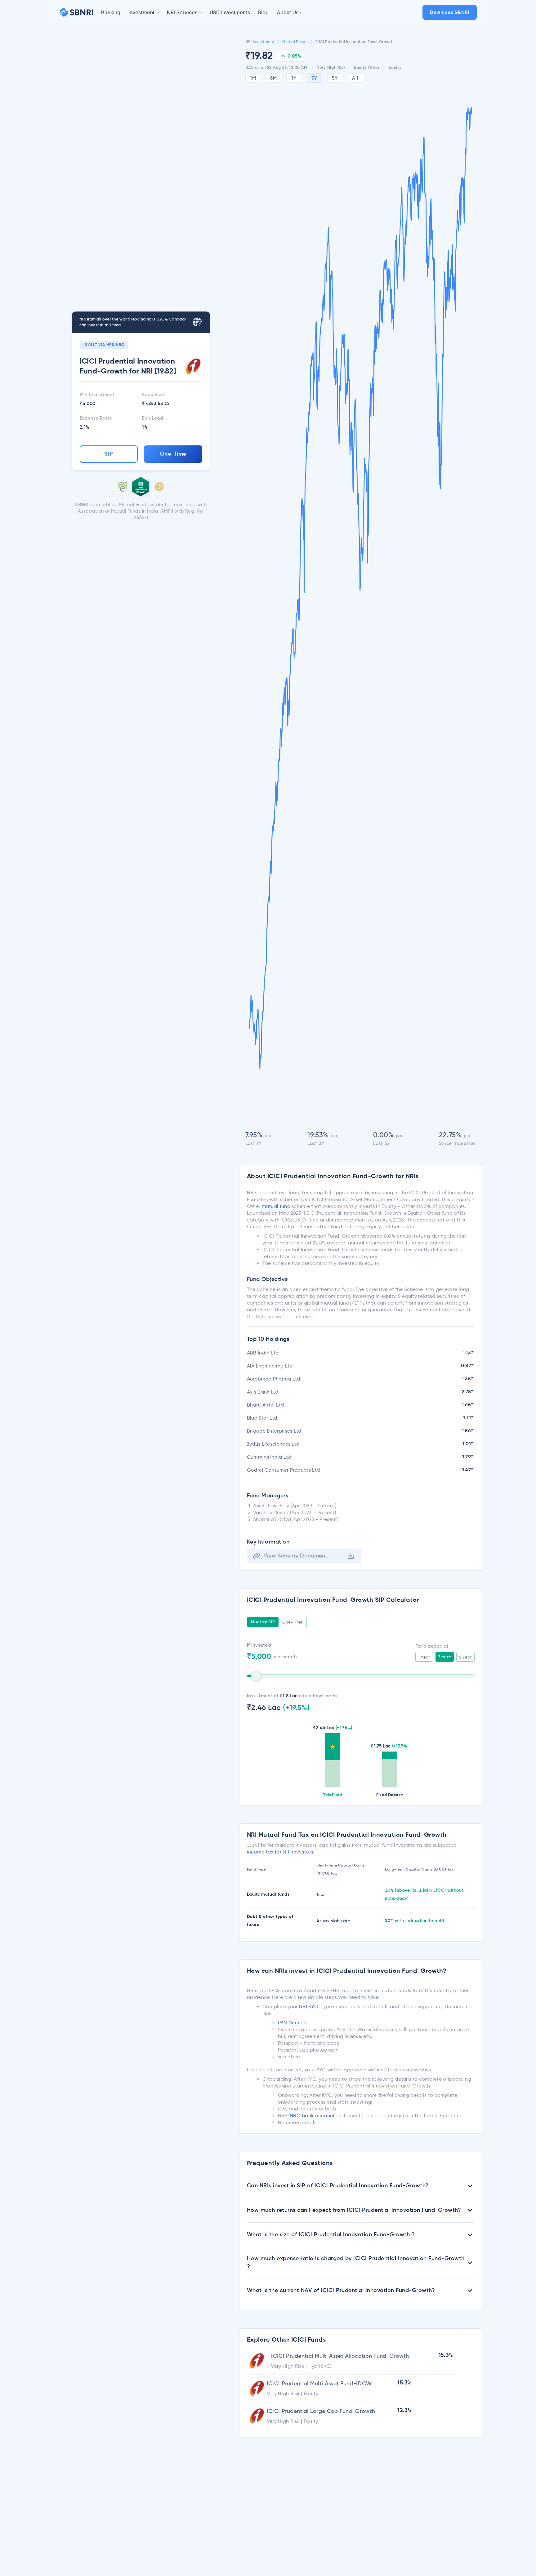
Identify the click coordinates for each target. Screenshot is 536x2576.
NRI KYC (308, 2006)
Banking (111, 12)
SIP (109, 454)
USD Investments (230, 12)
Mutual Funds (295, 42)
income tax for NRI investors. (281, 1852)
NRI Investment (260, 42)
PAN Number (293, 2023)
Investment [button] (142, 12)
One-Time (173, 454)
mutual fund (276, 1206)
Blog (263, 12)
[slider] (256, 1676)
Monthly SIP (263, 1622)
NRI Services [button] (182, 12)
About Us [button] (288, 12)
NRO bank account (312, 2116)
